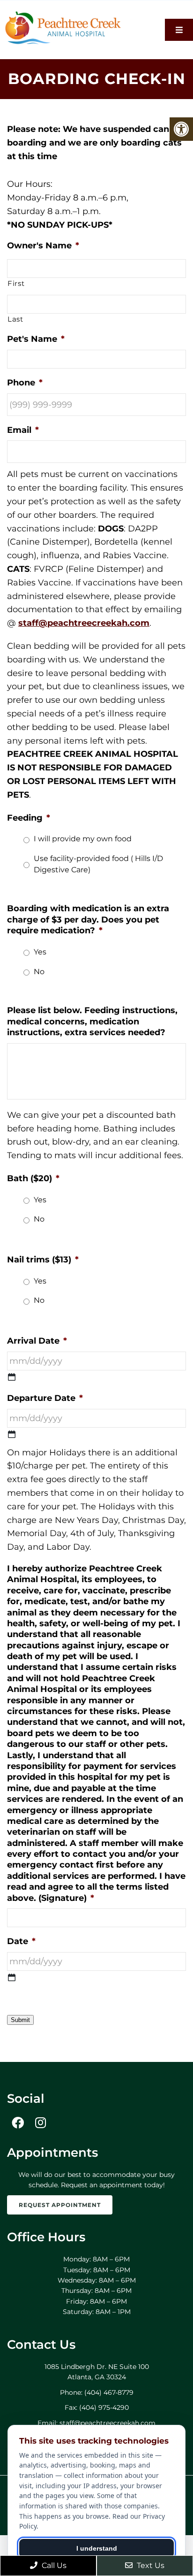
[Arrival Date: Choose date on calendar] (12, 1377)
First (16, 284)
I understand (97, 2548)
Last (15, 319)
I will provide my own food (83, 839)
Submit (20, 2020)
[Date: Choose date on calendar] (12, 1977)
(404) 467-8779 (109, 2392)
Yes (40, 952)
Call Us (53, 2565)
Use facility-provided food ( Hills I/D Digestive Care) (98, 864)
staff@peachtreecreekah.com (84, 623)
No (39, 972)
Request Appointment (60, 2205)
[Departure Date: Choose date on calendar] (12, 1434)
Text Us (150, 2565)
